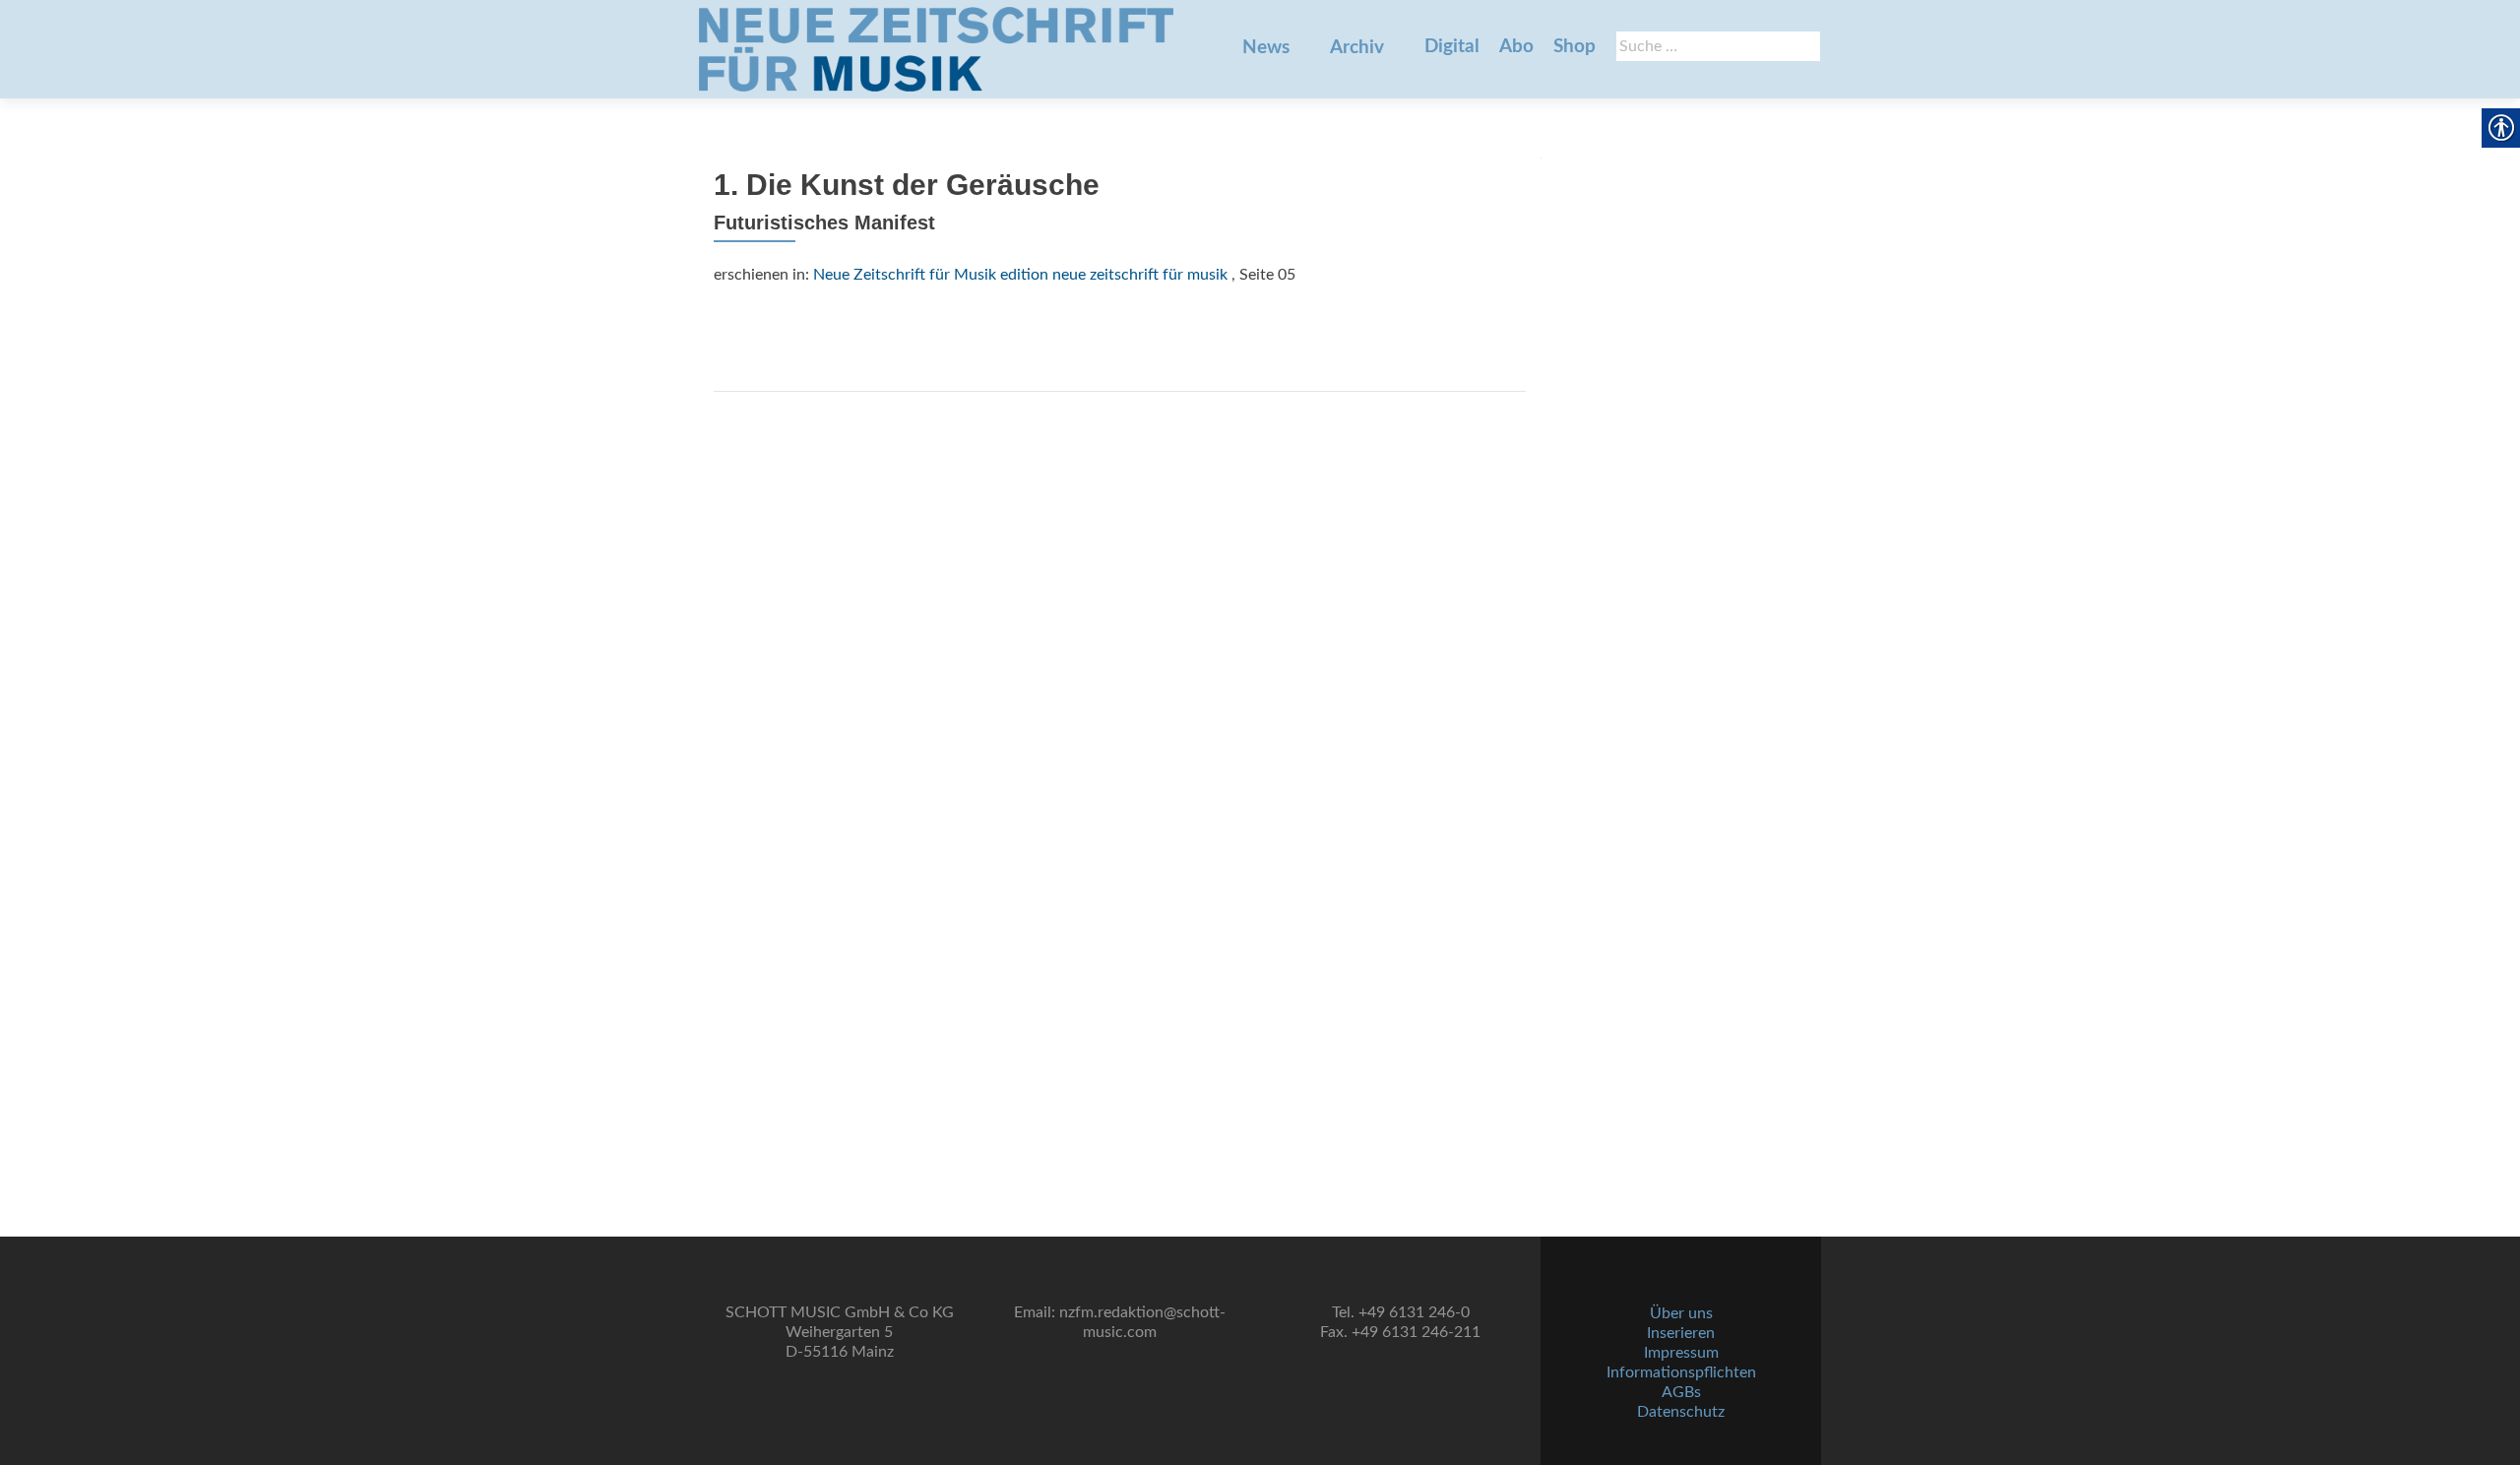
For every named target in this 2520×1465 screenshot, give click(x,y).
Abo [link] (1516, 47)
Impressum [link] (1681, 1353)
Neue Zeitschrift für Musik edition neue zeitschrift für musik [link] (1020, 275)
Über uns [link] (1681, 1313)
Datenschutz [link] (1681, 1412)
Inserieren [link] (1681, 1333)
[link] (936, 49)
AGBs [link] (1681, 1392)
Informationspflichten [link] (1681, 1372)
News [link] (1266, 48)
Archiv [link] (1357, 48)
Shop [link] (1575, 47)
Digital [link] (1452, 47)
